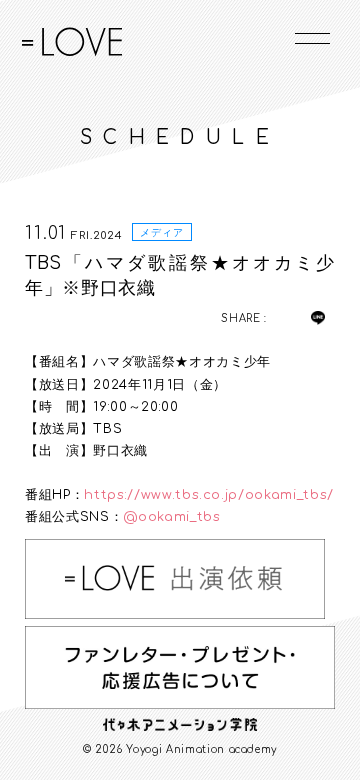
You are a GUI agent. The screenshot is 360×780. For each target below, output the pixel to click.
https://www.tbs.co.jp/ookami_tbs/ (208, 495)
